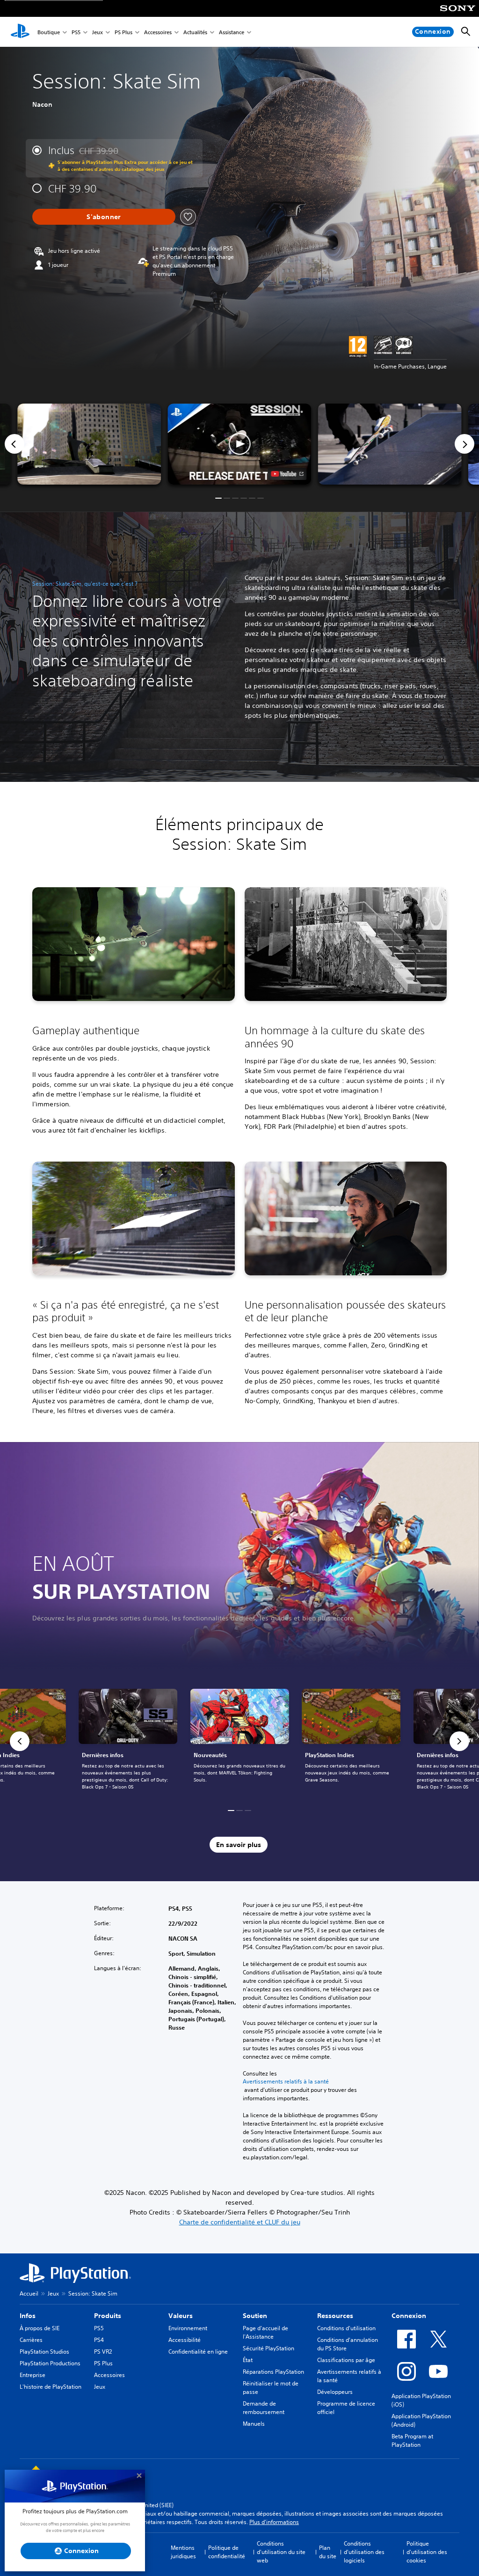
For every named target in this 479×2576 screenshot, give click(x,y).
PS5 (76, 32)
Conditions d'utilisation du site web (281, 2552)
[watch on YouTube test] (287, 474)
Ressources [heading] (335, 2316)
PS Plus (123, 32)
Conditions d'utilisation (346, 2328)
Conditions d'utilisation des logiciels (364, 2552)
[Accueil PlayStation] (20, 32)
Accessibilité (185, 2340)
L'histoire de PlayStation (51, 2387)
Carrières (31, 2340)
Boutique (49, 32)
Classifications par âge (346, 2360)
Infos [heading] (28, 2316)
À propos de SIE (40, 2328)
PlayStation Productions (50, 2363)
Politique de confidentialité (227, 2552)
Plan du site (328, 2552)
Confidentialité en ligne (198, 2352)
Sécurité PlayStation (269, 2348)
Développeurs (335, 2392)
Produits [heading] (108, 2316)
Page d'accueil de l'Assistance (265, 2332)
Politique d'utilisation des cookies (427, 2552)
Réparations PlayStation (273, 2372)
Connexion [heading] (409, 2316)
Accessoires (158, 32)
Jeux (98, 32)
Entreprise (33, 2375)
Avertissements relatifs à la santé (286, 2082)
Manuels (254, 2424)
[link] (240, 1741)
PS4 (99, 2340)
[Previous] (15, 444)
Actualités (195, 32)
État (248, 2360)
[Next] (464, 444)
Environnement (188, 2328)
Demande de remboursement (264, 2408)
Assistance (232, 32)
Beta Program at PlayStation (412, 2440)
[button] (239, 444)
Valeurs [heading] (181, 2316)
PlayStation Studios (44, 2352)
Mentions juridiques (183, 2552)
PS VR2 (103, 2352)
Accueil (29, 2293)
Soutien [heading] (255, 2316)
